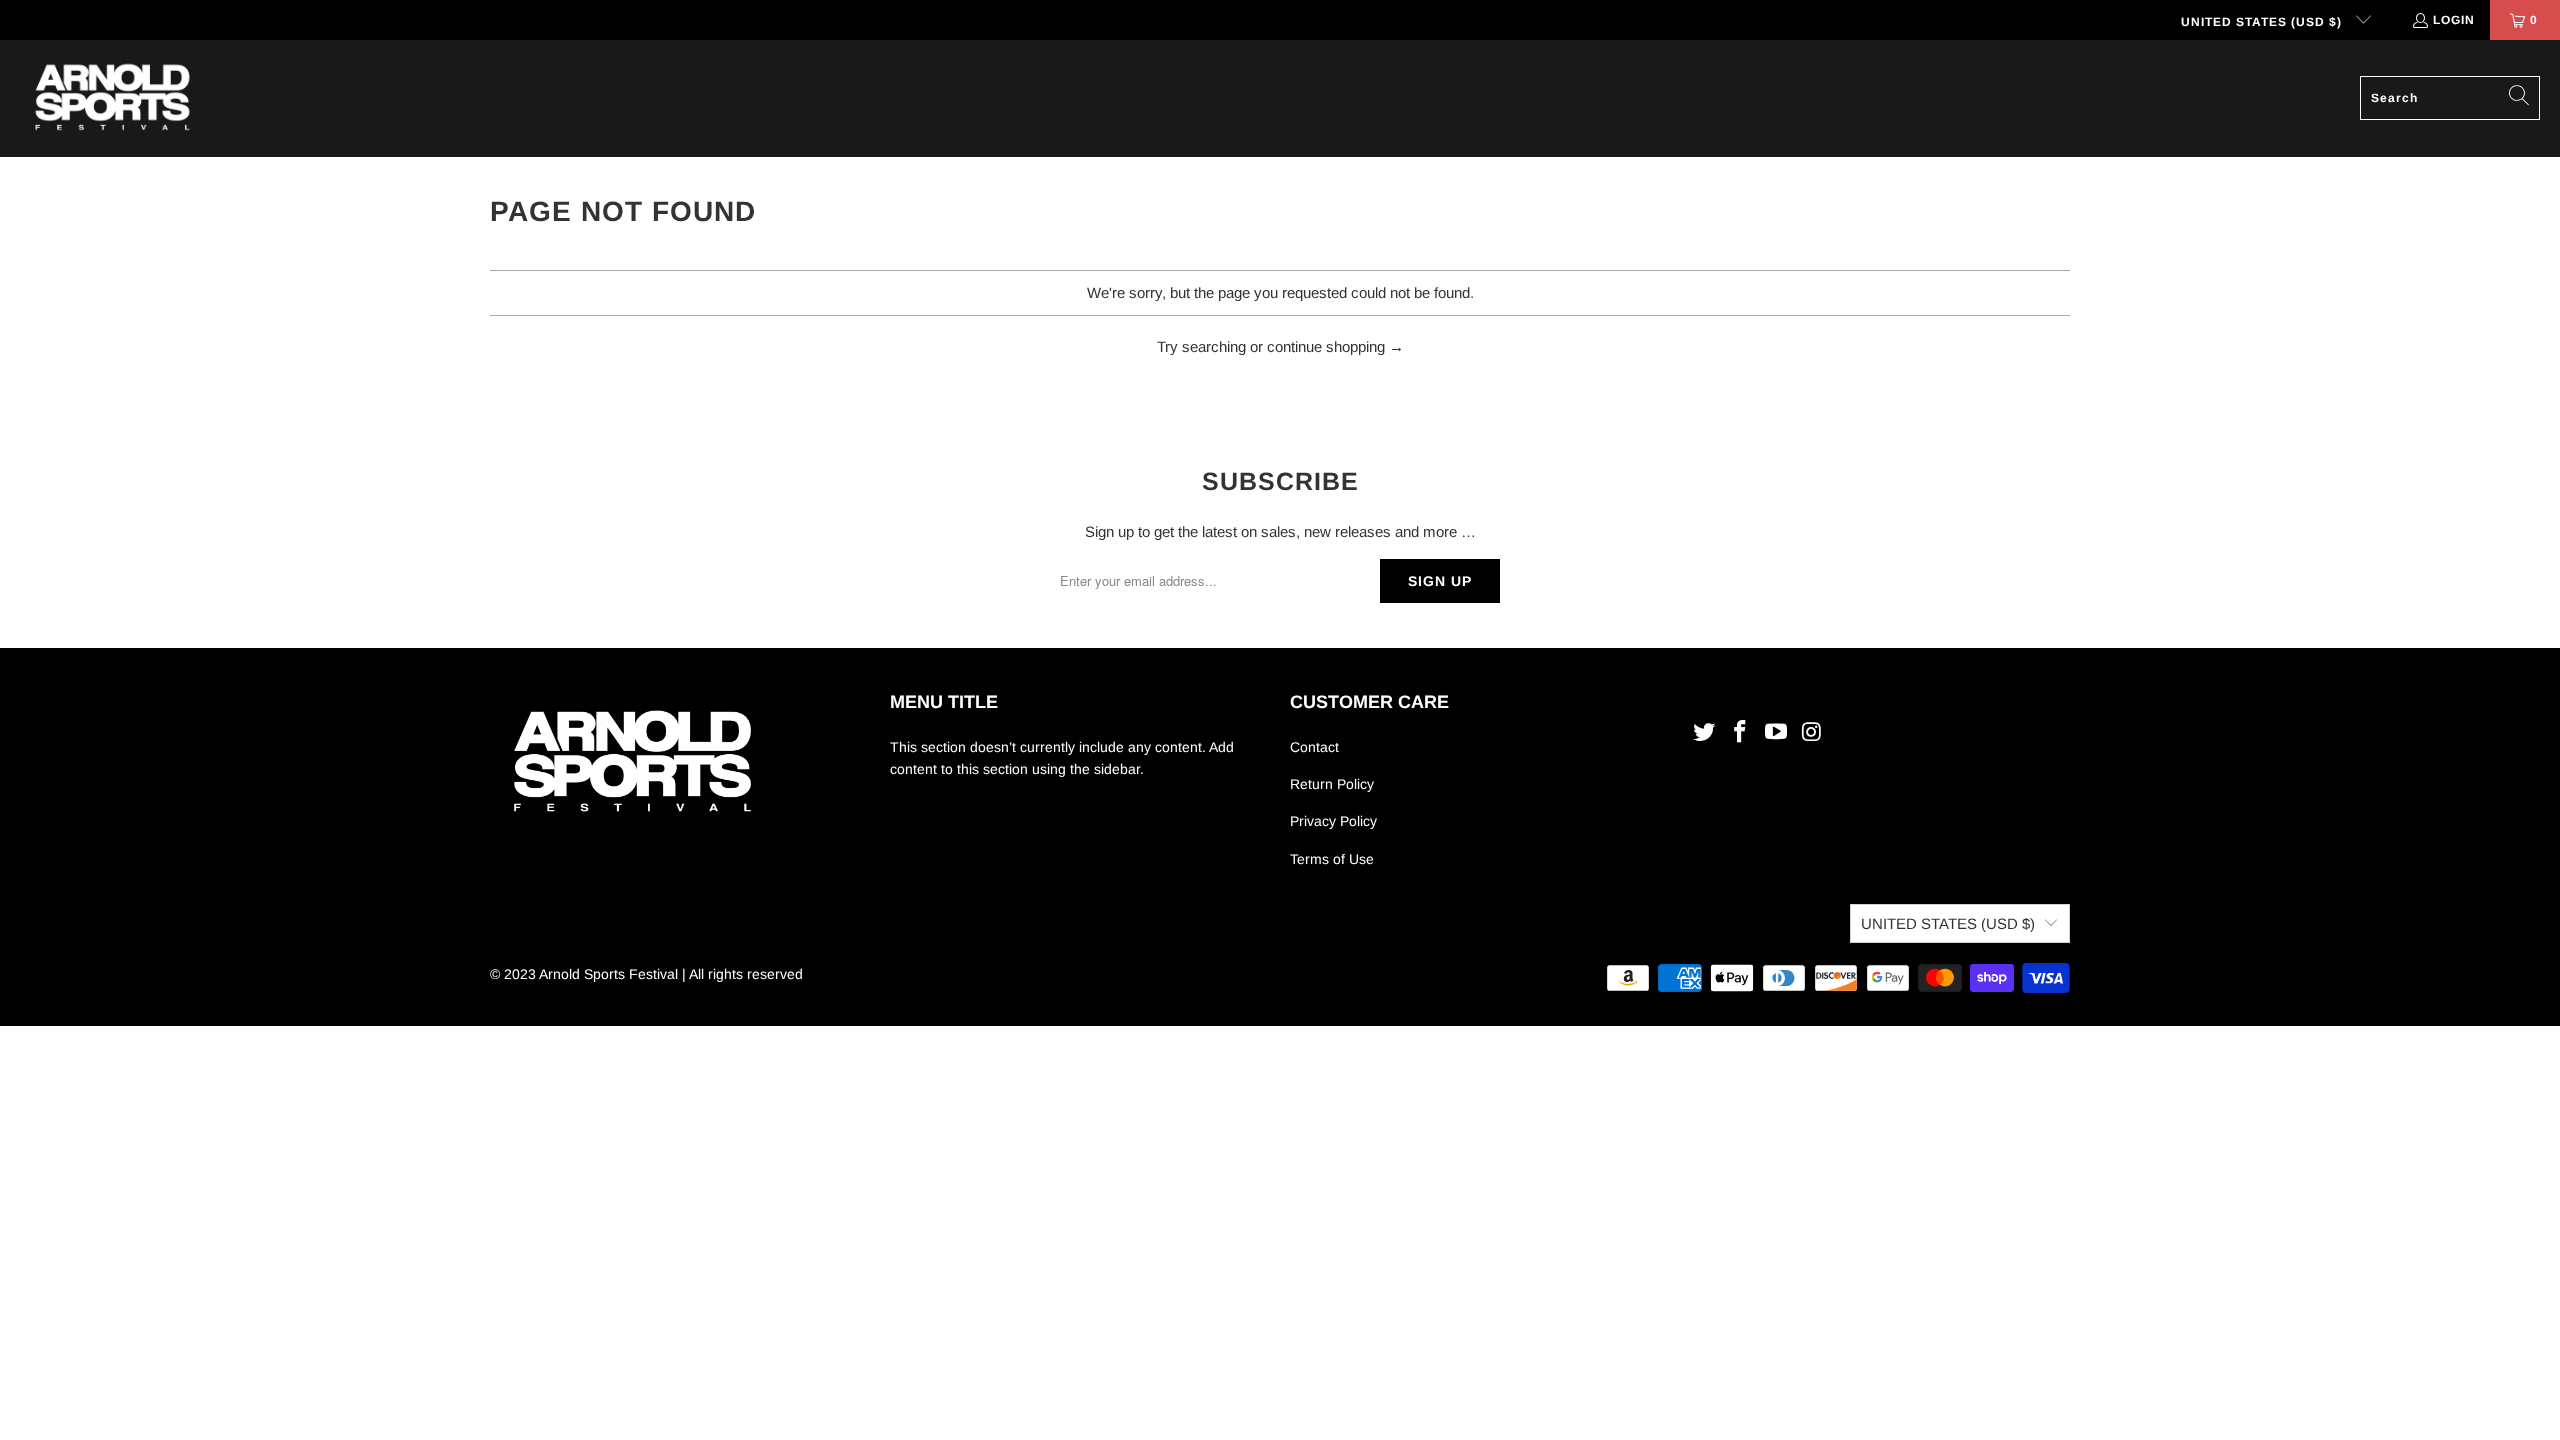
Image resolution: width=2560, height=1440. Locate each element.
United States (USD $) (2263, 22)
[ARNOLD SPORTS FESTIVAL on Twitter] (1705, 733)
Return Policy (1332, 784)
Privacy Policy (1333, 821)
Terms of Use (1332, 859)
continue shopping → (1335, 346)
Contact (1314, 747)
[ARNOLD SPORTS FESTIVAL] (112, 98)
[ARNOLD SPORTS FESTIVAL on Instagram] (1812, 733)
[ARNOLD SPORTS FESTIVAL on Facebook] (1741, 733)
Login (2454, 20)
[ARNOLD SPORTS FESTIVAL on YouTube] (1776, 733)
